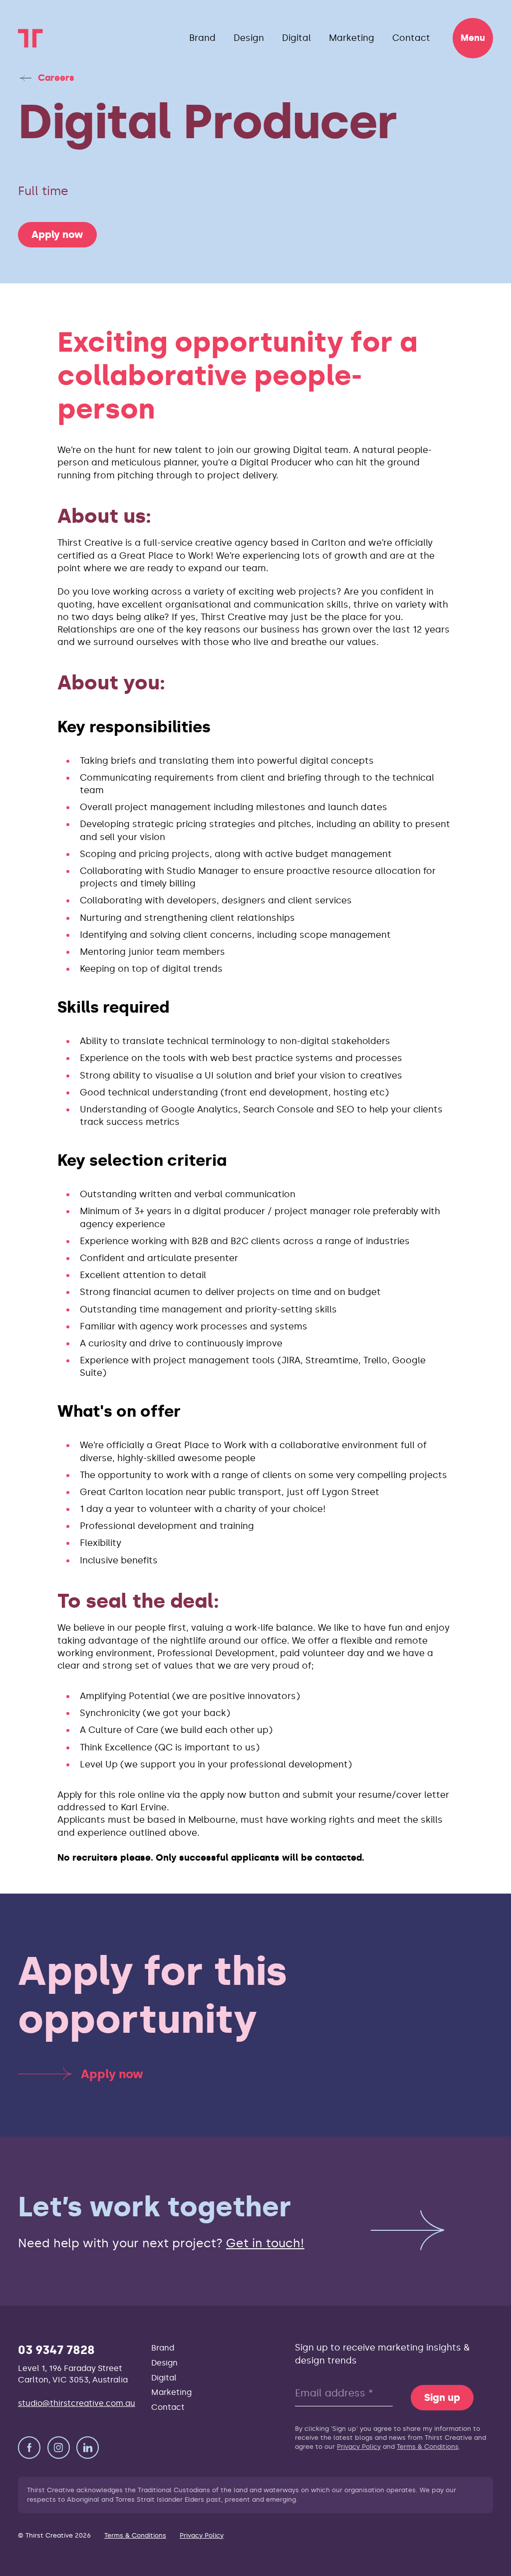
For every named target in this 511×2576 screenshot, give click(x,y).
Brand (202, 38)
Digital (296, 38)
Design (249, 38)
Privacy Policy (359, 2447)
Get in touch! (265, 2243)
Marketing (352, 38)
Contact (411, 38)
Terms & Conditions (428, 2447)
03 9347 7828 (56, 2350)
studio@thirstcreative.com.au (77, 2403)
